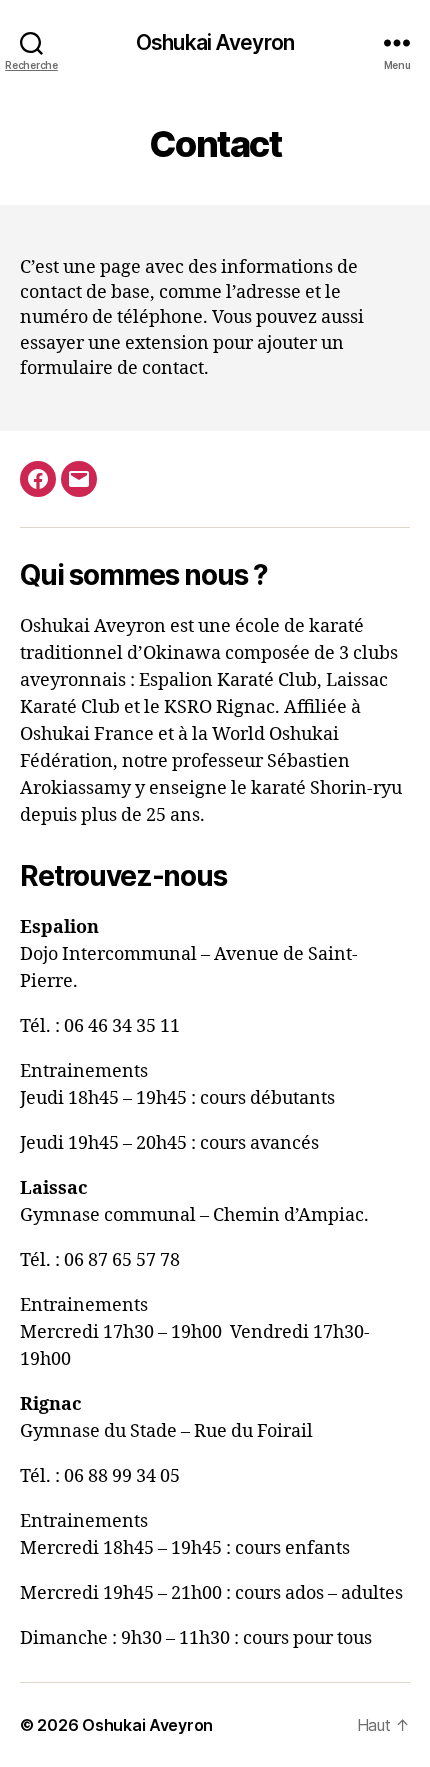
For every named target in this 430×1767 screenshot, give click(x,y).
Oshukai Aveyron (215, 42)
